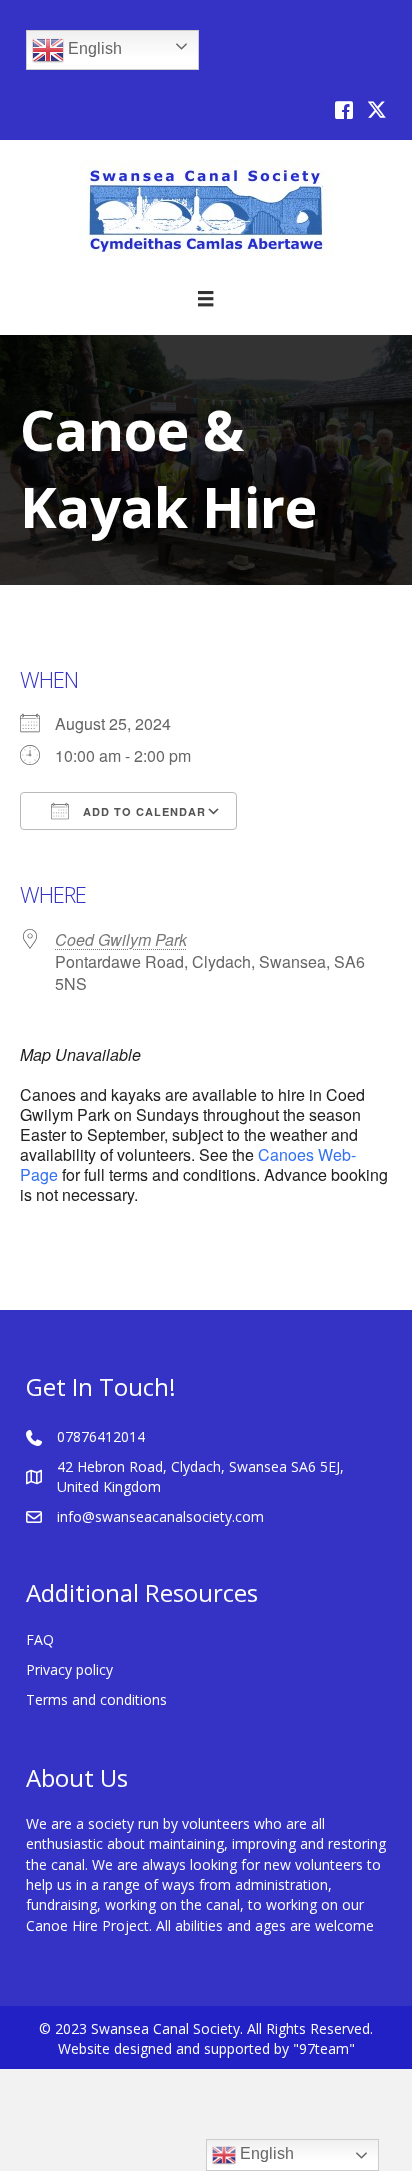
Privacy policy (69, 1669)
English (93, 48)
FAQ (40, 1639)
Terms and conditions (96, 1699)
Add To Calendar (142, 811)
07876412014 (101, 1436)
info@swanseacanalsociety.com (160, 1516)
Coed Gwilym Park (121, 939)
